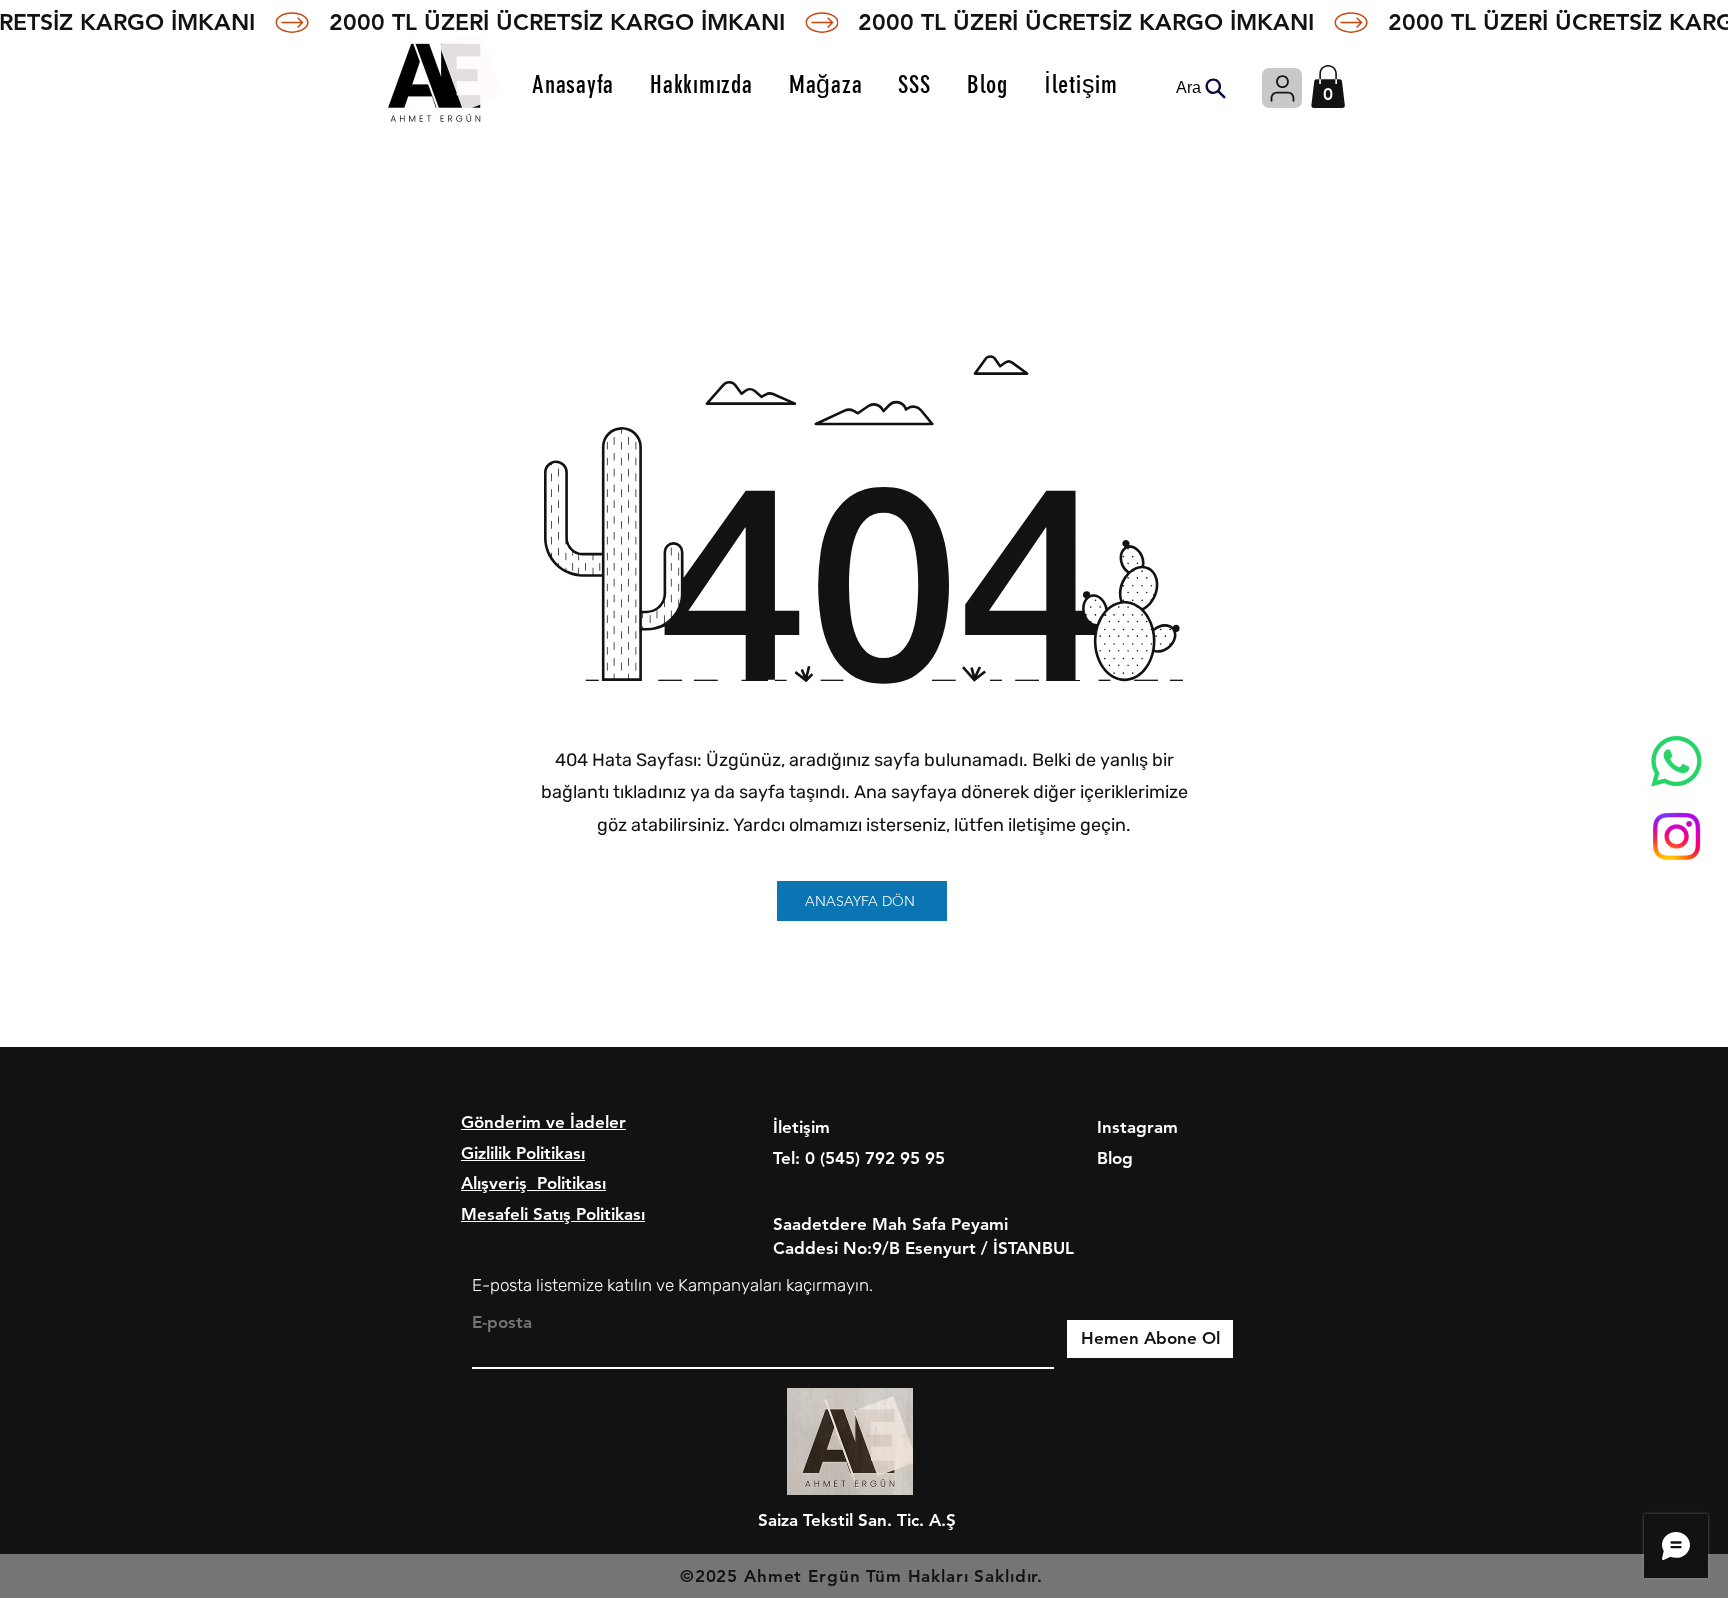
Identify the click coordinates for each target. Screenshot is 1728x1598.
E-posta (502, 1322)
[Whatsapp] (1676, 761)
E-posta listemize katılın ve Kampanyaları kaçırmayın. (672, 1285)
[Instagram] (1676, 836)
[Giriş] (1282, 88)
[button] (1328, 86)
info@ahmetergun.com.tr (873, 1188)
